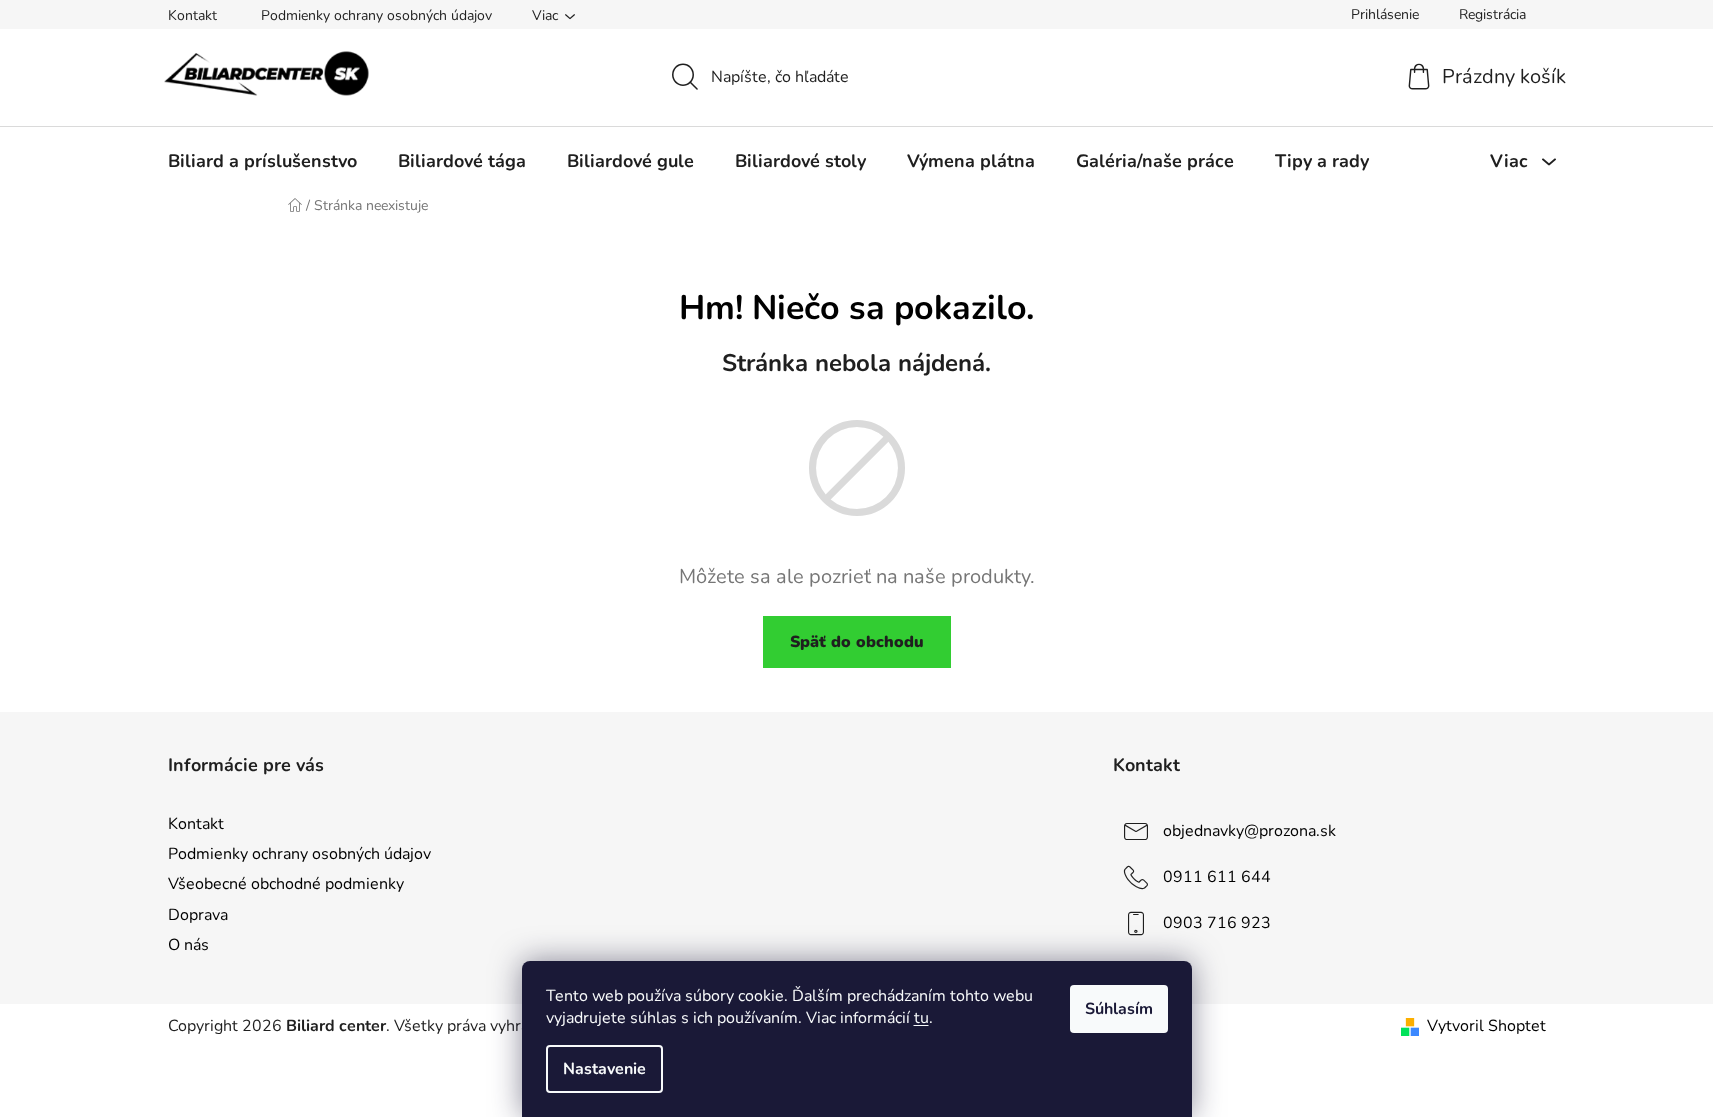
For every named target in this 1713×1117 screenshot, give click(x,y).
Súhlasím (1119, 1009)
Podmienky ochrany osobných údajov (376, 15)
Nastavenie (604, 1069)
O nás (188, 945)
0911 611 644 (1217, 877)
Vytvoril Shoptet (1486, 1026)
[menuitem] (262, 161)
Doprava (198, 915)
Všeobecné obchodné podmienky (286, 884)
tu (921, 1018)
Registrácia (1492, 14)
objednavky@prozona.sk (1249, 831)
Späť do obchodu (857, 642)
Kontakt (192, 15)
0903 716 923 (1217, 923)
